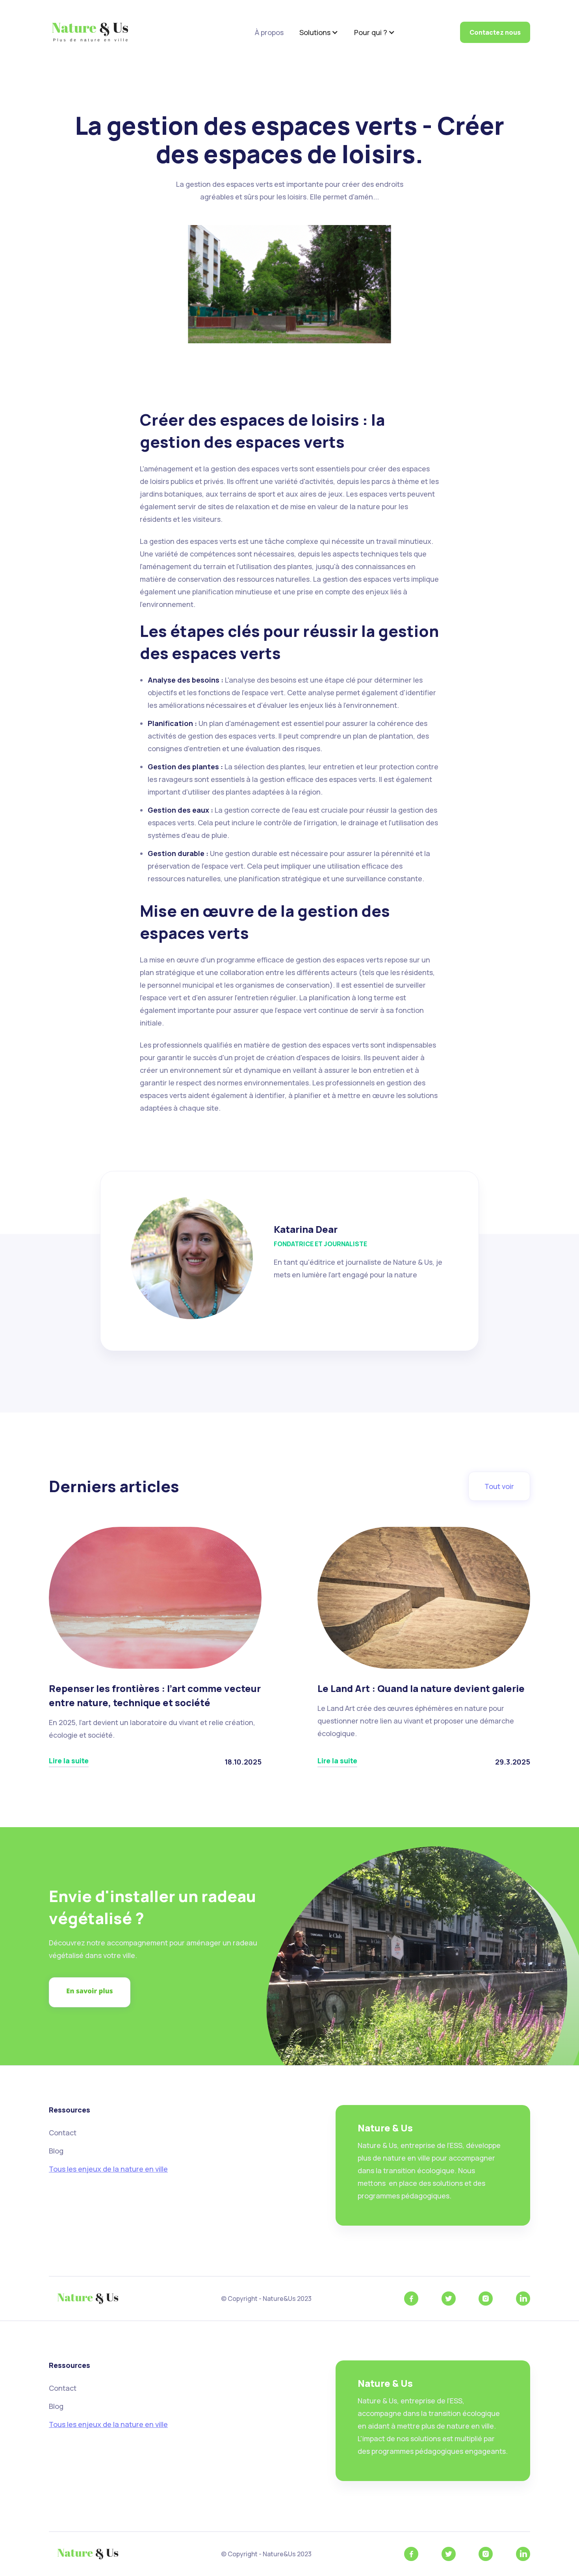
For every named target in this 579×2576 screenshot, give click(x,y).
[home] (90, 32)
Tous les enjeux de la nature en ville (108, 2169)
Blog (56, 2151)
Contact (63, 2133)
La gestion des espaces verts (396, 400)
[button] (319, 32)
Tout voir (499, 1486)
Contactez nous (495, 32)
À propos (269, 32)
